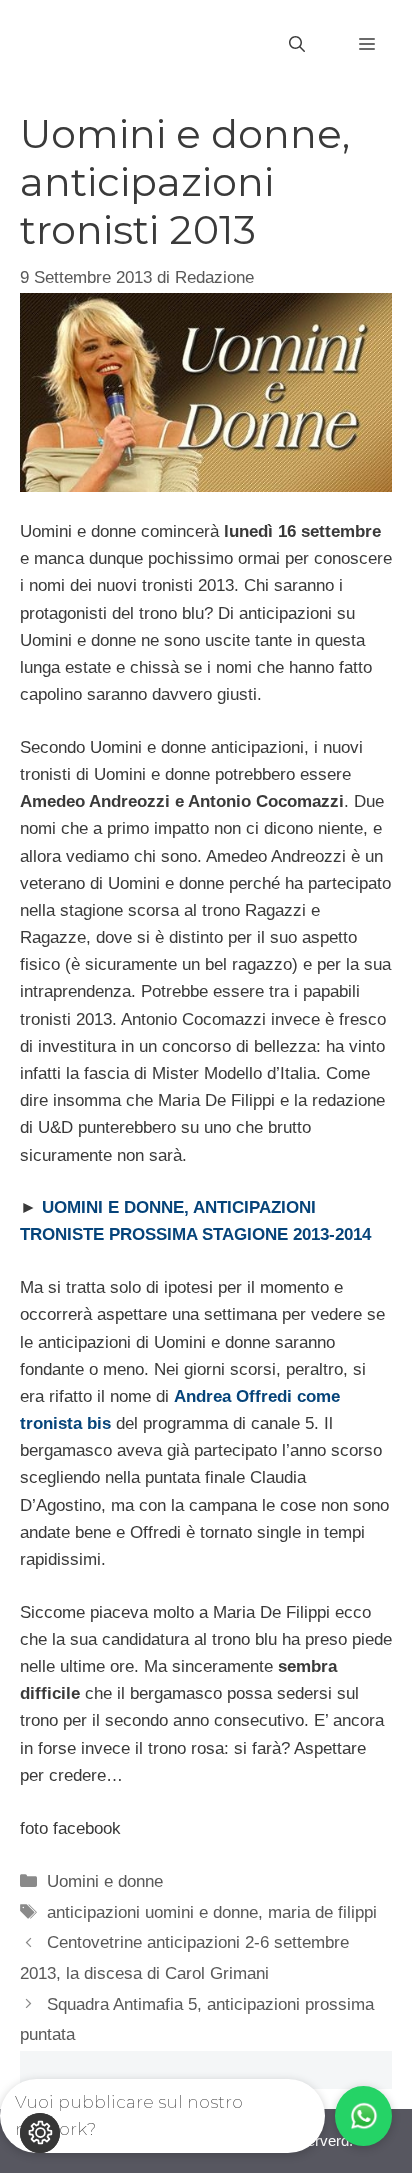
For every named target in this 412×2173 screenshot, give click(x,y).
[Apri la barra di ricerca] (297, 45)
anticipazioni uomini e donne (152, 1912)
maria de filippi (322, 1912)
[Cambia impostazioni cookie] (40, 2133)
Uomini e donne (105, 1881)
